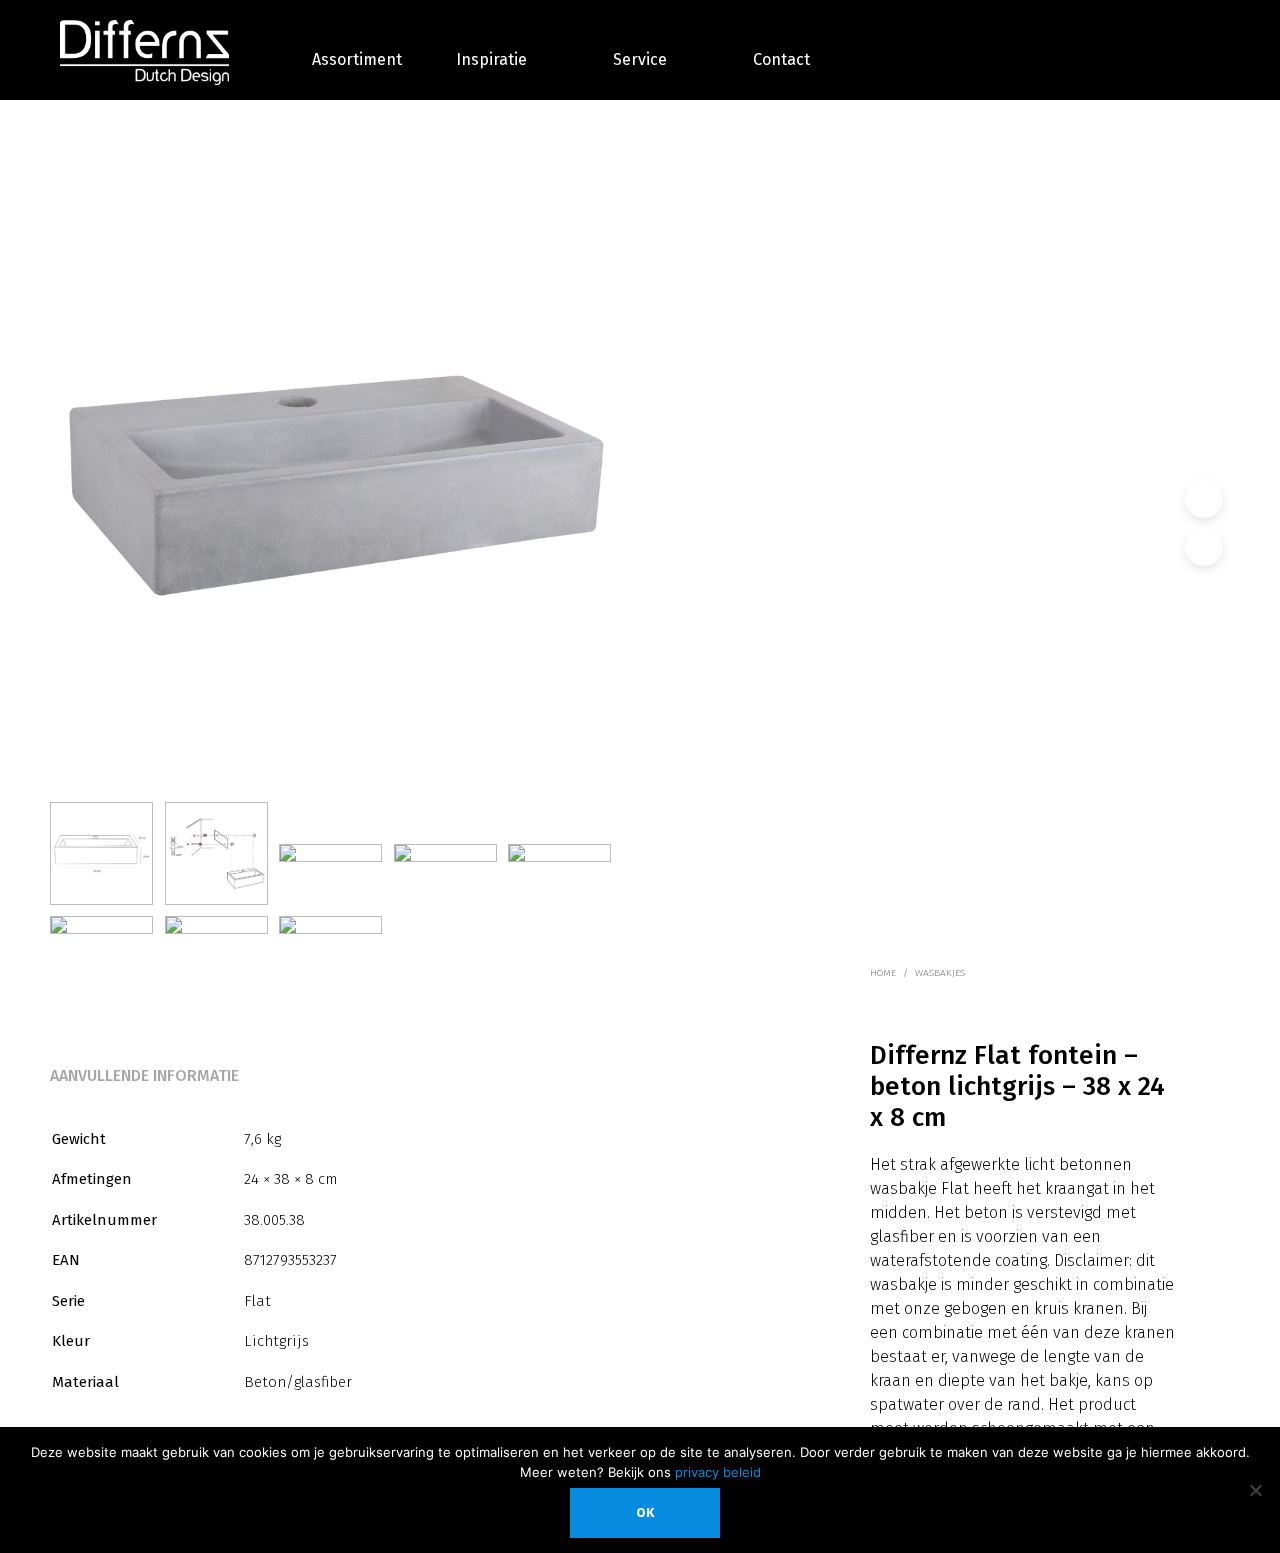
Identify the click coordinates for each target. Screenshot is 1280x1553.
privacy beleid (718, 1472)
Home (883, 973)
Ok (645, 1512)
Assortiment (357, 59)
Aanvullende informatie (144, 1075)
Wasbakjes (940, 973)
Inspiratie (491, 59)
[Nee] (1255, 1490)
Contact (781, 59)
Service (640, 59)
